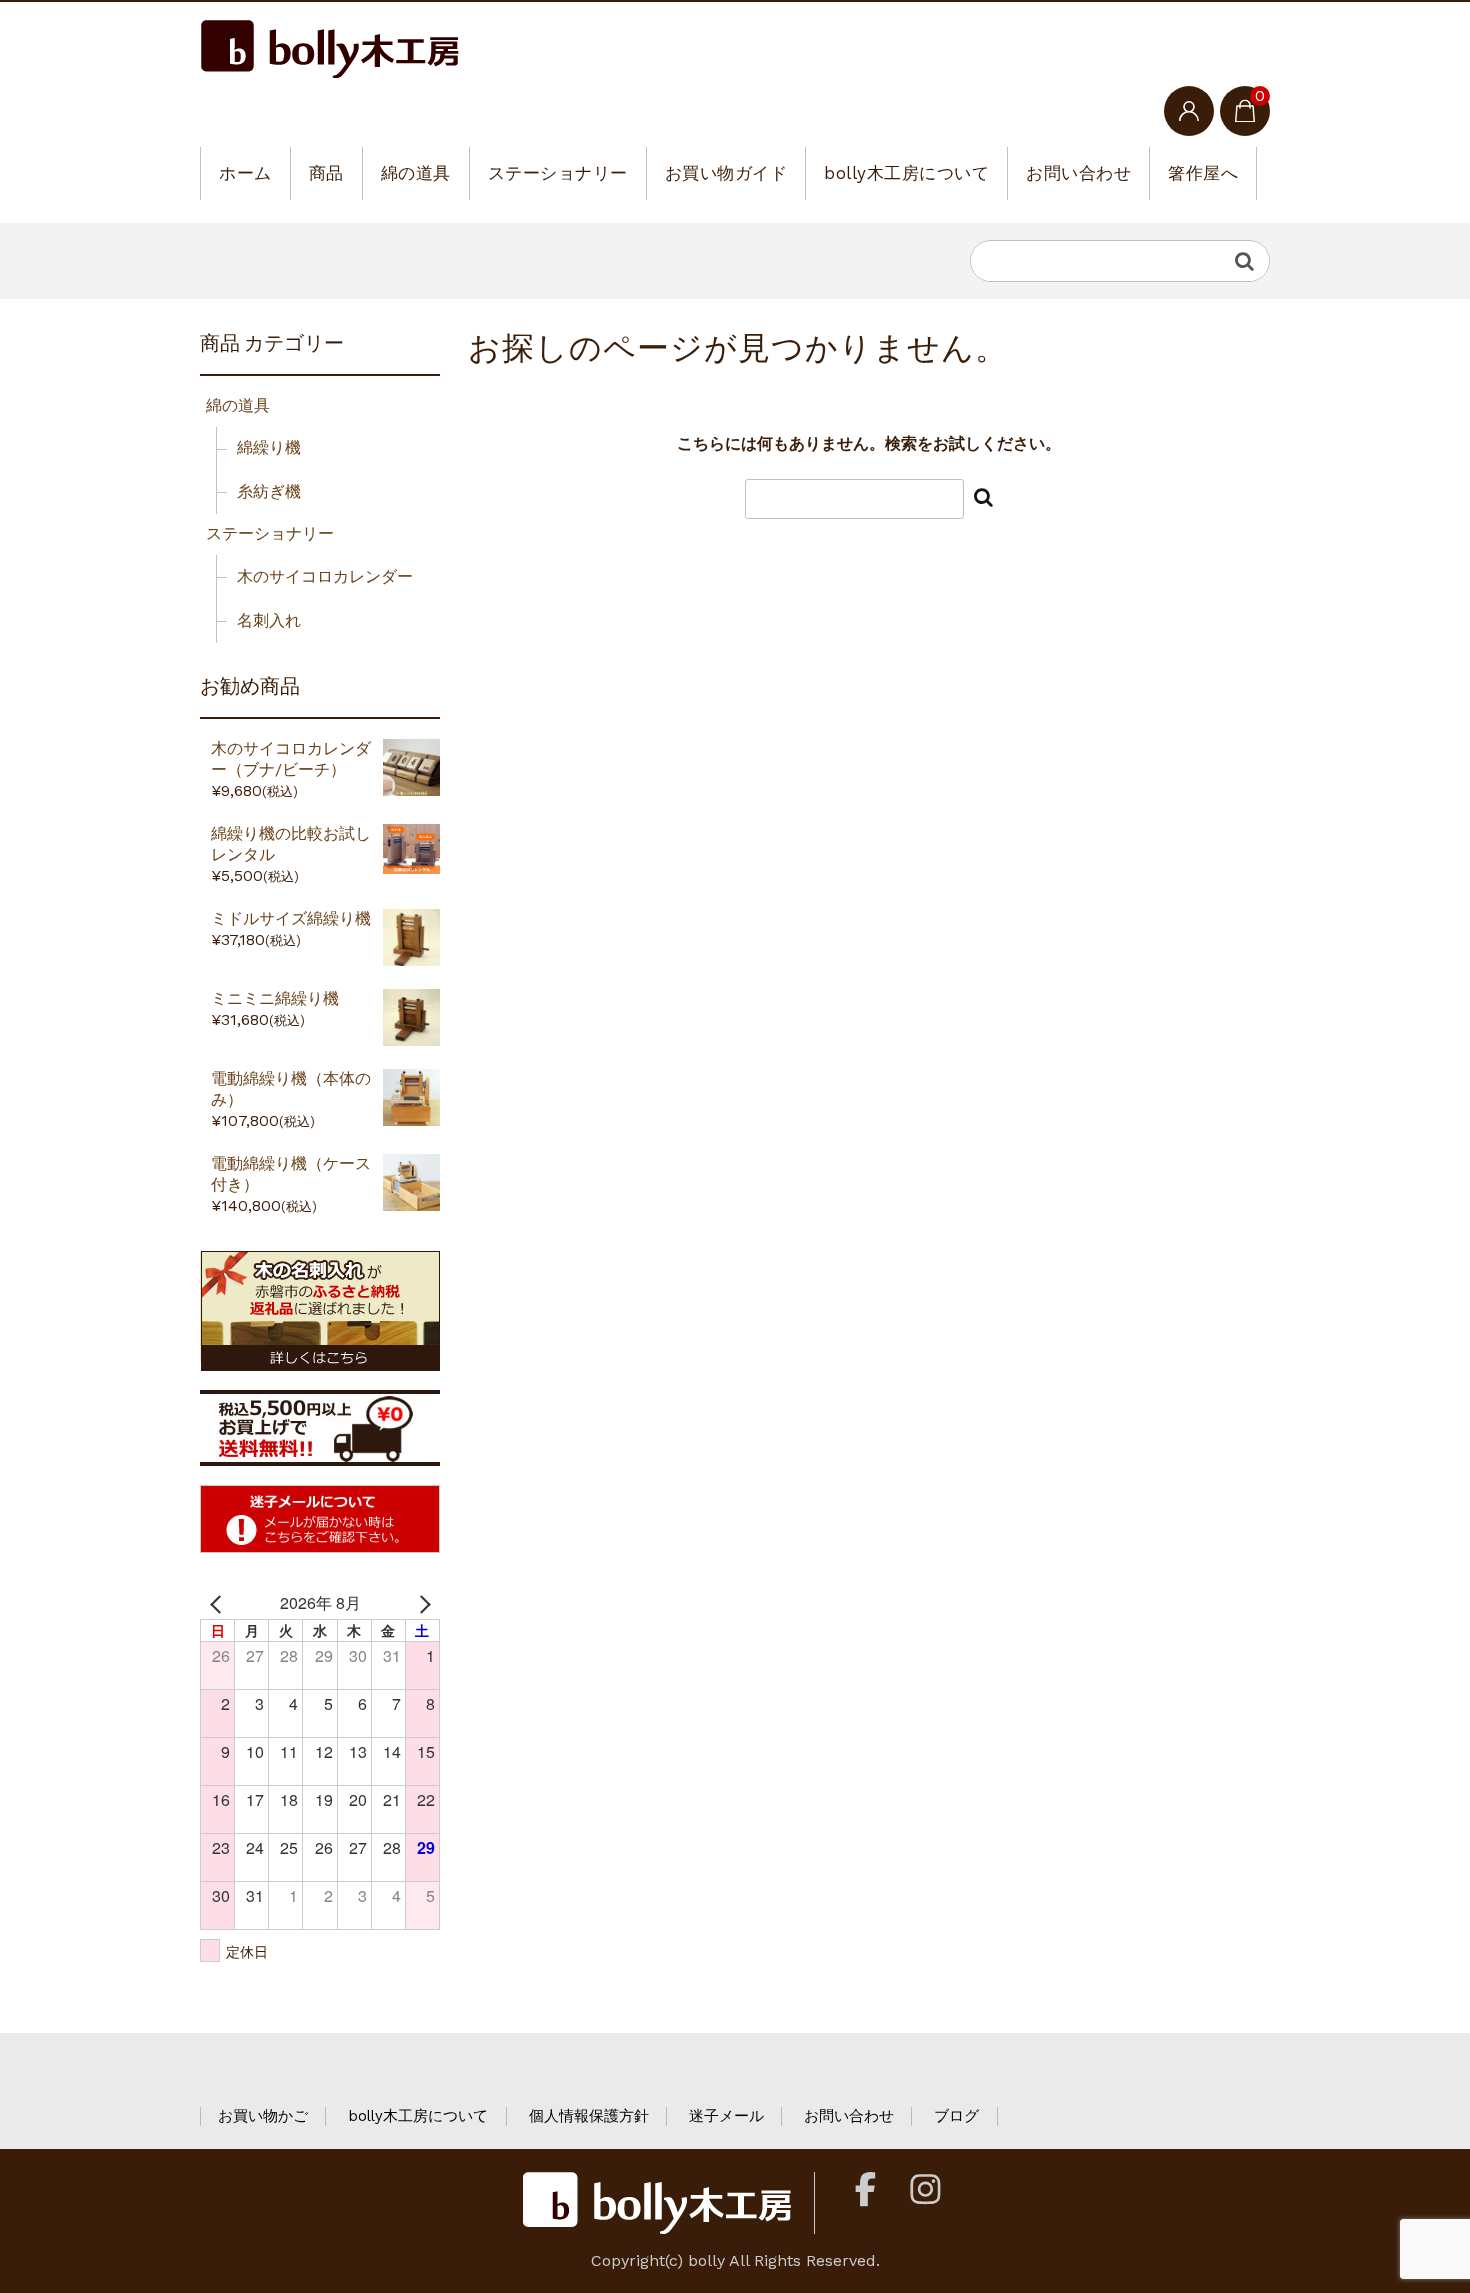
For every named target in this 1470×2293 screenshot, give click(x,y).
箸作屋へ (1203, 173)
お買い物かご (263, 2116)
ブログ (956, 2116)
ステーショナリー (558, 173)
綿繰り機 (269, 447)
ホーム (245, 173)
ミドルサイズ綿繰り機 (291, 918)
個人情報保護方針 (589, 2116)
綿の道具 (416, 173)
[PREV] (219, 1603)
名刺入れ (269, 620)
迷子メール (726, 2116)
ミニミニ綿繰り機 (275, 998)
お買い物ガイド (726, 173)
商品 (326, 173)
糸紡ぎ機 (269, 491)
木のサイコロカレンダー (325, 576)
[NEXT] (421, 1603)
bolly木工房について (906, 173)
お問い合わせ (1078, 173)
